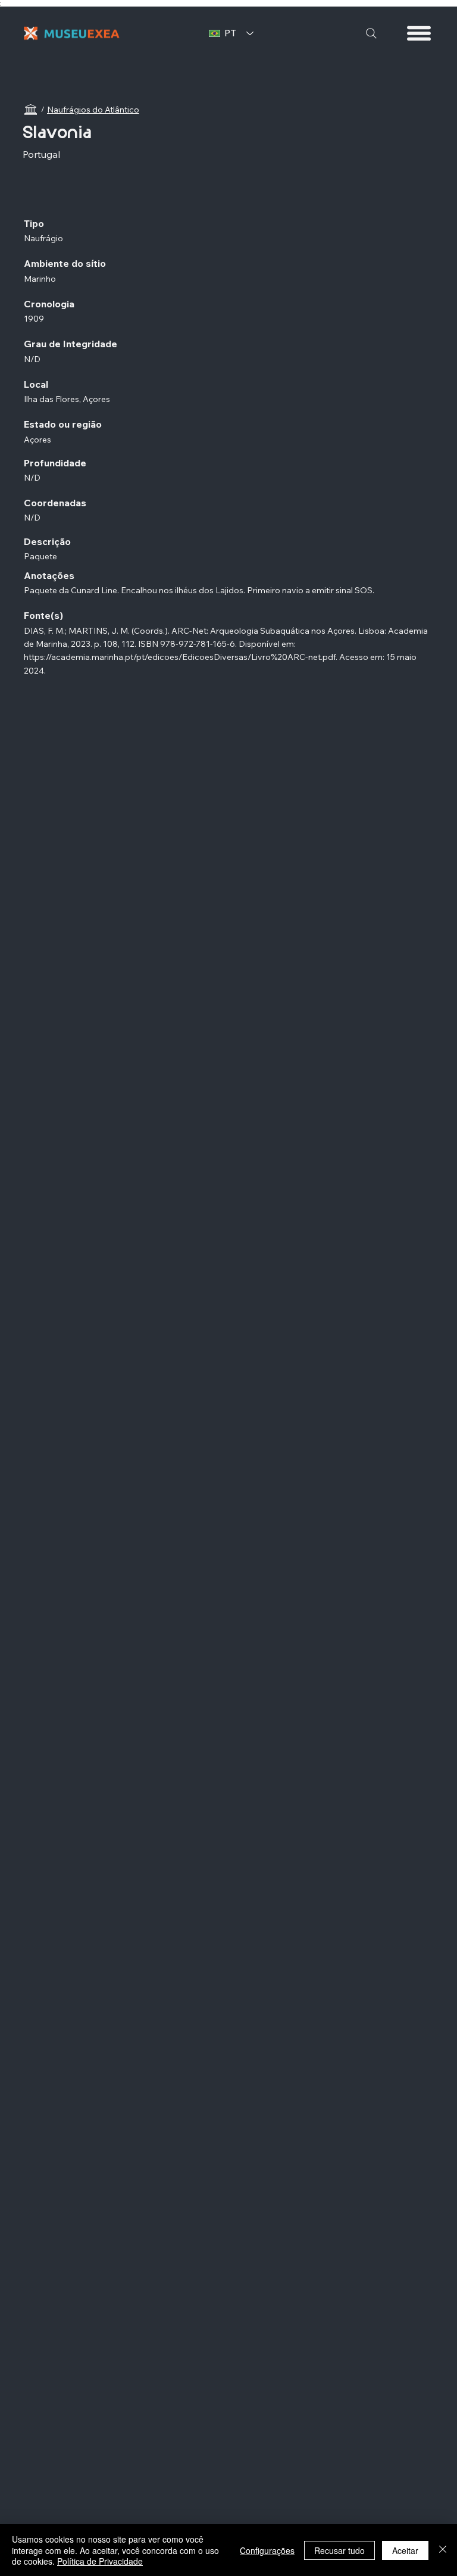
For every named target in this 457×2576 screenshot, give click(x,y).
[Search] (371, 33)
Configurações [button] (267, 2550)
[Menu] (420, 33)
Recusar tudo (339, 2550)
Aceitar (405, 2550)
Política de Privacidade (100, 2561)
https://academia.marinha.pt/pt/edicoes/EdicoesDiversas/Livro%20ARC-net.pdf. (181, 657)
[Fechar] (443, 2550)
